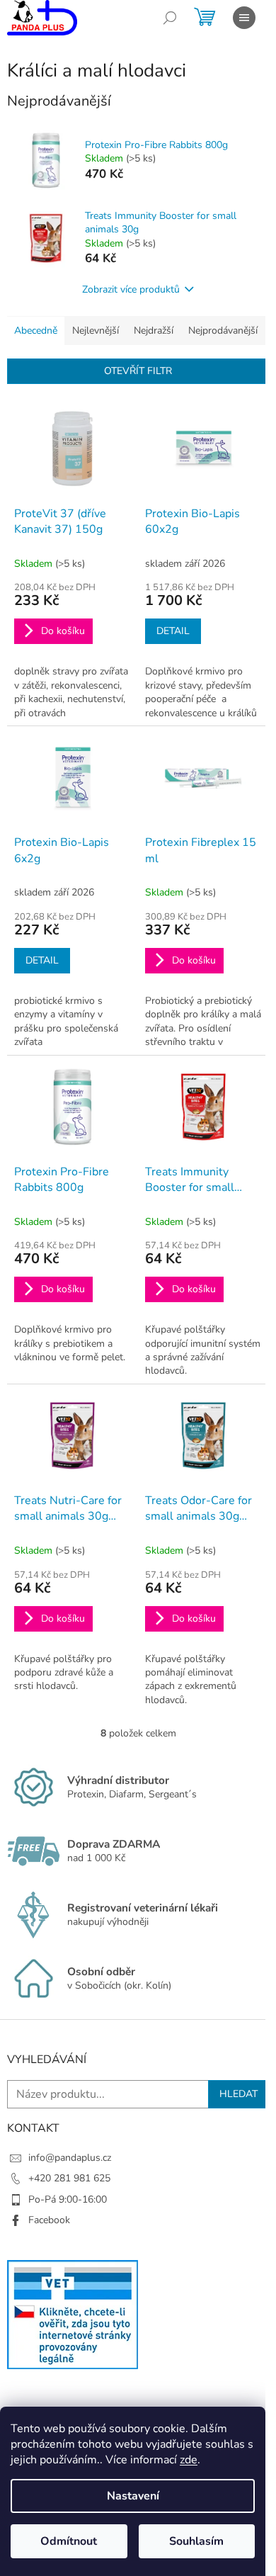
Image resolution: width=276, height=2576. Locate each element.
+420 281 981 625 (69, 2178)
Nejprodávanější (223, 331)
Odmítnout (69, 2541)
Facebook (49, 2220)
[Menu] (244, 18)
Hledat (238, 2094)
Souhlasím (196, 2541)
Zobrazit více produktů (131, 289)
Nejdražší (154, 331)
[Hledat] (170, 18)
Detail (173, 631)
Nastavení (133, 2496)
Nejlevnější (96, 331)
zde (189, 2460)
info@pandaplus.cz (70, 2158)
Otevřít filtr (138, 371)
